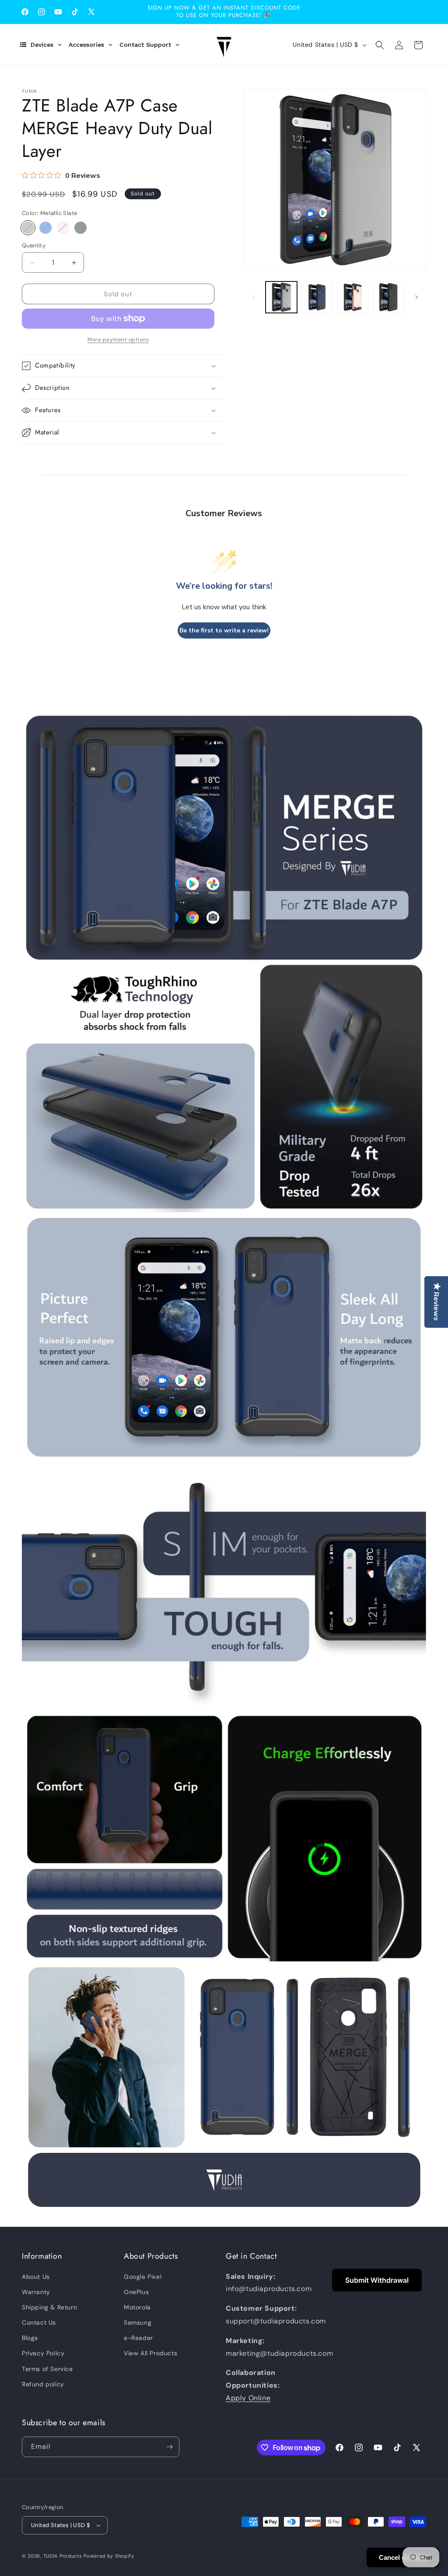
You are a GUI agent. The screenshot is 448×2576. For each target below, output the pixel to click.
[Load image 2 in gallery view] (317, 297)
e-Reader (138, 2338)
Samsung (138, 2323)
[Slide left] (254, 297)
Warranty (36, 2292)
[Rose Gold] (63, 228)
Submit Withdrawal (377, 2280)
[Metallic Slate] (28, 228)
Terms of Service (47, 2369)
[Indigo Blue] (45, 228)
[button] (380, 45)
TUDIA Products (63, 2556)
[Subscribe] (169, 2447)
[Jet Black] (80, 228)
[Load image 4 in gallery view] (388, 297)
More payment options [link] (118, 340)
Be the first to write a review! (224, 630)
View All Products (150, 2353)
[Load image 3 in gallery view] (352, 297)
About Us (36, 2277)
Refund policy (43, 2384)
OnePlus (136, 2292)
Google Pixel (143, 2277)
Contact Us (39, 2323)
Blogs (30, 2338)
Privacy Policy (43, 2353)
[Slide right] (416, 297)
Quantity (34, 245)
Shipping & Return (49, 2307)
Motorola (137, 2307)
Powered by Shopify (109, 2556)
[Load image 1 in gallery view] (281, 297)
